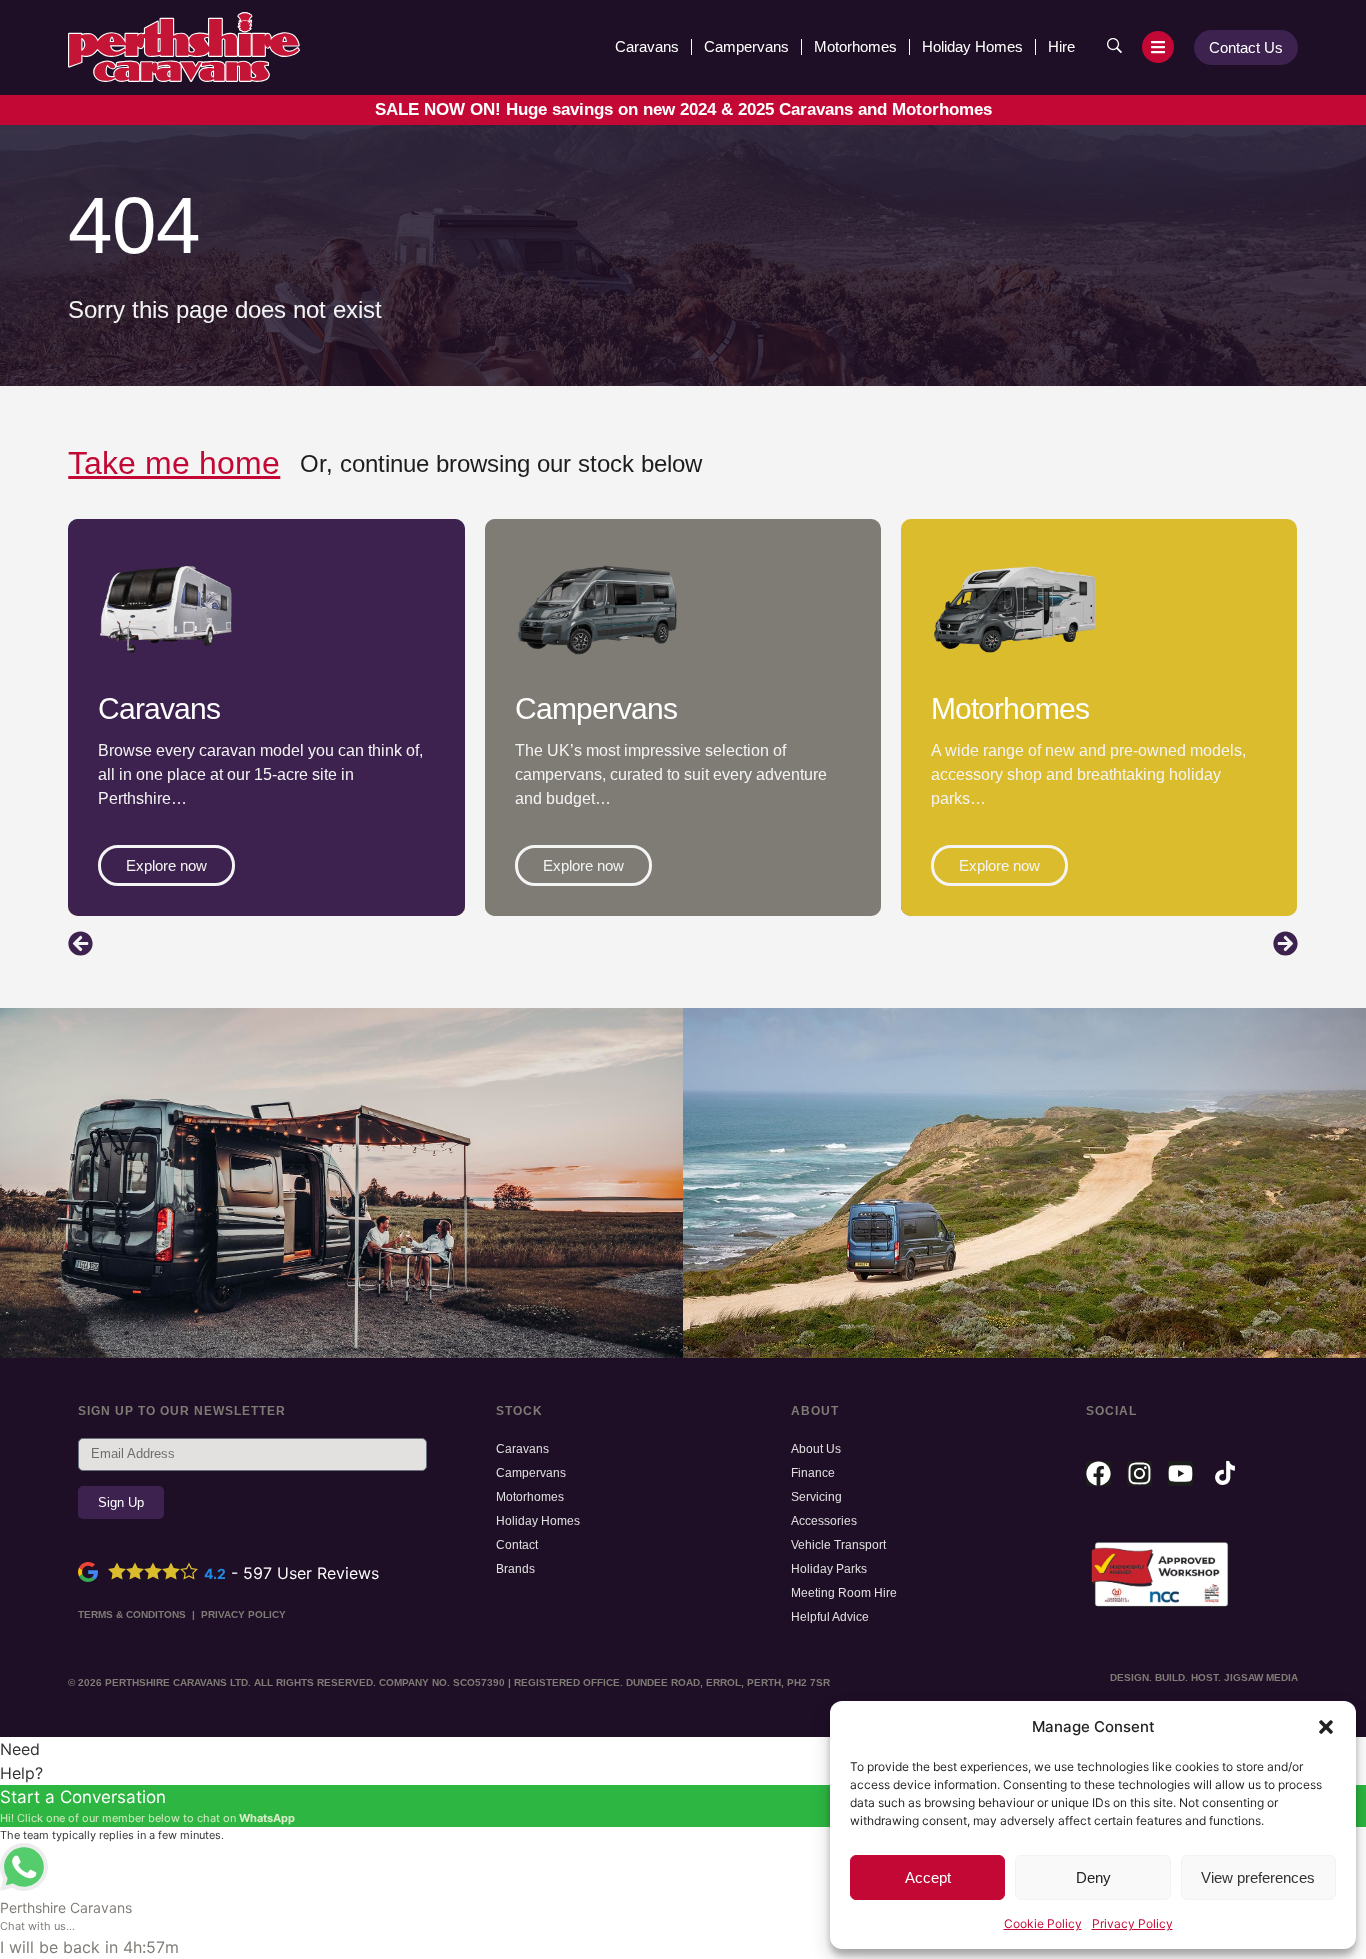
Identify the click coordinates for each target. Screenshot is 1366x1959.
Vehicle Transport (838, 1545)
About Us (816, 1449)
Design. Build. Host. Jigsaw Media (1204, 1677)
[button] (1326, 1727)
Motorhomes (855, 46)
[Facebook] (1098, 1473)
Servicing (816, 1497)
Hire (1061, 46)
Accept (928, 1877)
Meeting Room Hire (844, 1593)
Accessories (824, 1521)
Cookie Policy (1043, 1923)
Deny (1093, 1877)
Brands (515, 1569)
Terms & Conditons (132, 1614)
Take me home (174, 463)
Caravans (647, 46)
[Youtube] (1180, 1473)
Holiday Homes (972, 46)
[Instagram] (1139, 1473)
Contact (517, 1545)
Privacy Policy (1132, 1923)
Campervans (746, 46)
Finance (813, 1473)
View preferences (1258, 1877)
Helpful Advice (830, 1617)
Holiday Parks (829, 1569)
